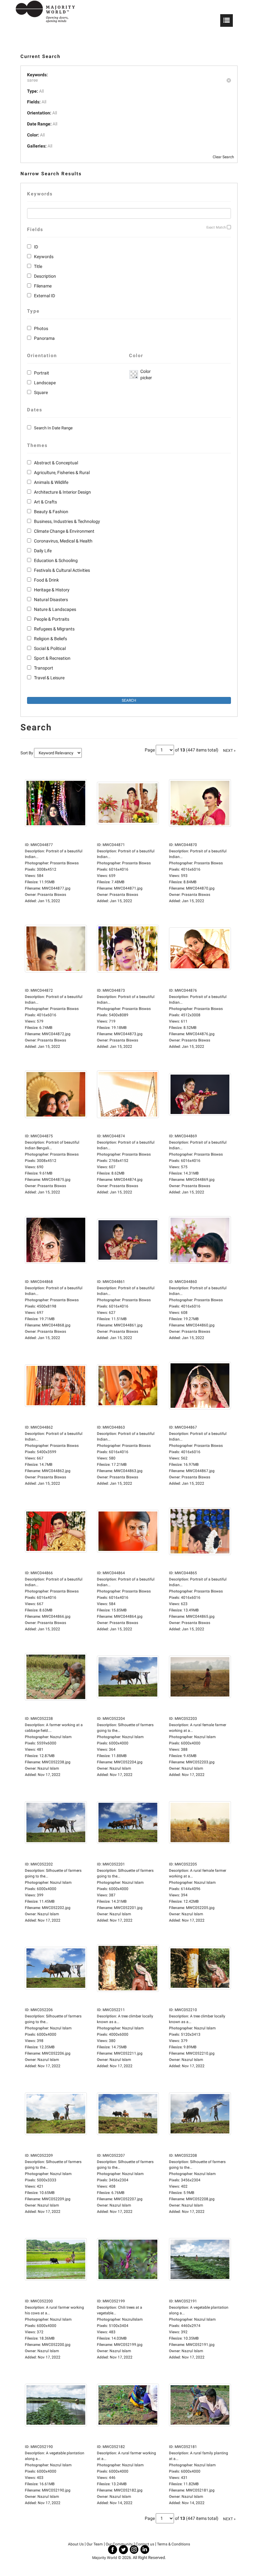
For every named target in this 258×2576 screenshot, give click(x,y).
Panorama (44, 338)
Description (45, 276)
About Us (76, 2544)
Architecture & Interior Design (62, 492)
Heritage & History (52, 590)
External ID (45, 296)
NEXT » (229, 751)
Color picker (145, 374)
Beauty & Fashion (51, 512)
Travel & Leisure (49, 678)
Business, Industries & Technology (67, 521)
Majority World (105, 2558)
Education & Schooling (56, 560)
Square (41, 392)
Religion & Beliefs (50, 639)
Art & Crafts (45, 502)
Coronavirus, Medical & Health (63, 541)
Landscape (45, 383)
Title (38, 266)
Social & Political (50, 648)
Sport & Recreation (52, 658)
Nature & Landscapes (55, 609)
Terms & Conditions (174, 2544)
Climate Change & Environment (64, 531)
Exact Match (216, 227)
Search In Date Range (53, 428)
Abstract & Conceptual (56, 463)
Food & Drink (46, 580)
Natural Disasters (51, 600)
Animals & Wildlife (51, 482)
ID (36, 247)
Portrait (42, 373)
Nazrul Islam (48, 1768)
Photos (41, 328)
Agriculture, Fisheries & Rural (62, 473)
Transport (44, 668)
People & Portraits (52, 619)
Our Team (95, 2544)
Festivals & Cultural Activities (62, 570)
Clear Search (223, 157)
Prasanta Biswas (52, 895)
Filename (43, 286)
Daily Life (43, 551)
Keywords (44, 257)
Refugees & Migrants (54, 629)
